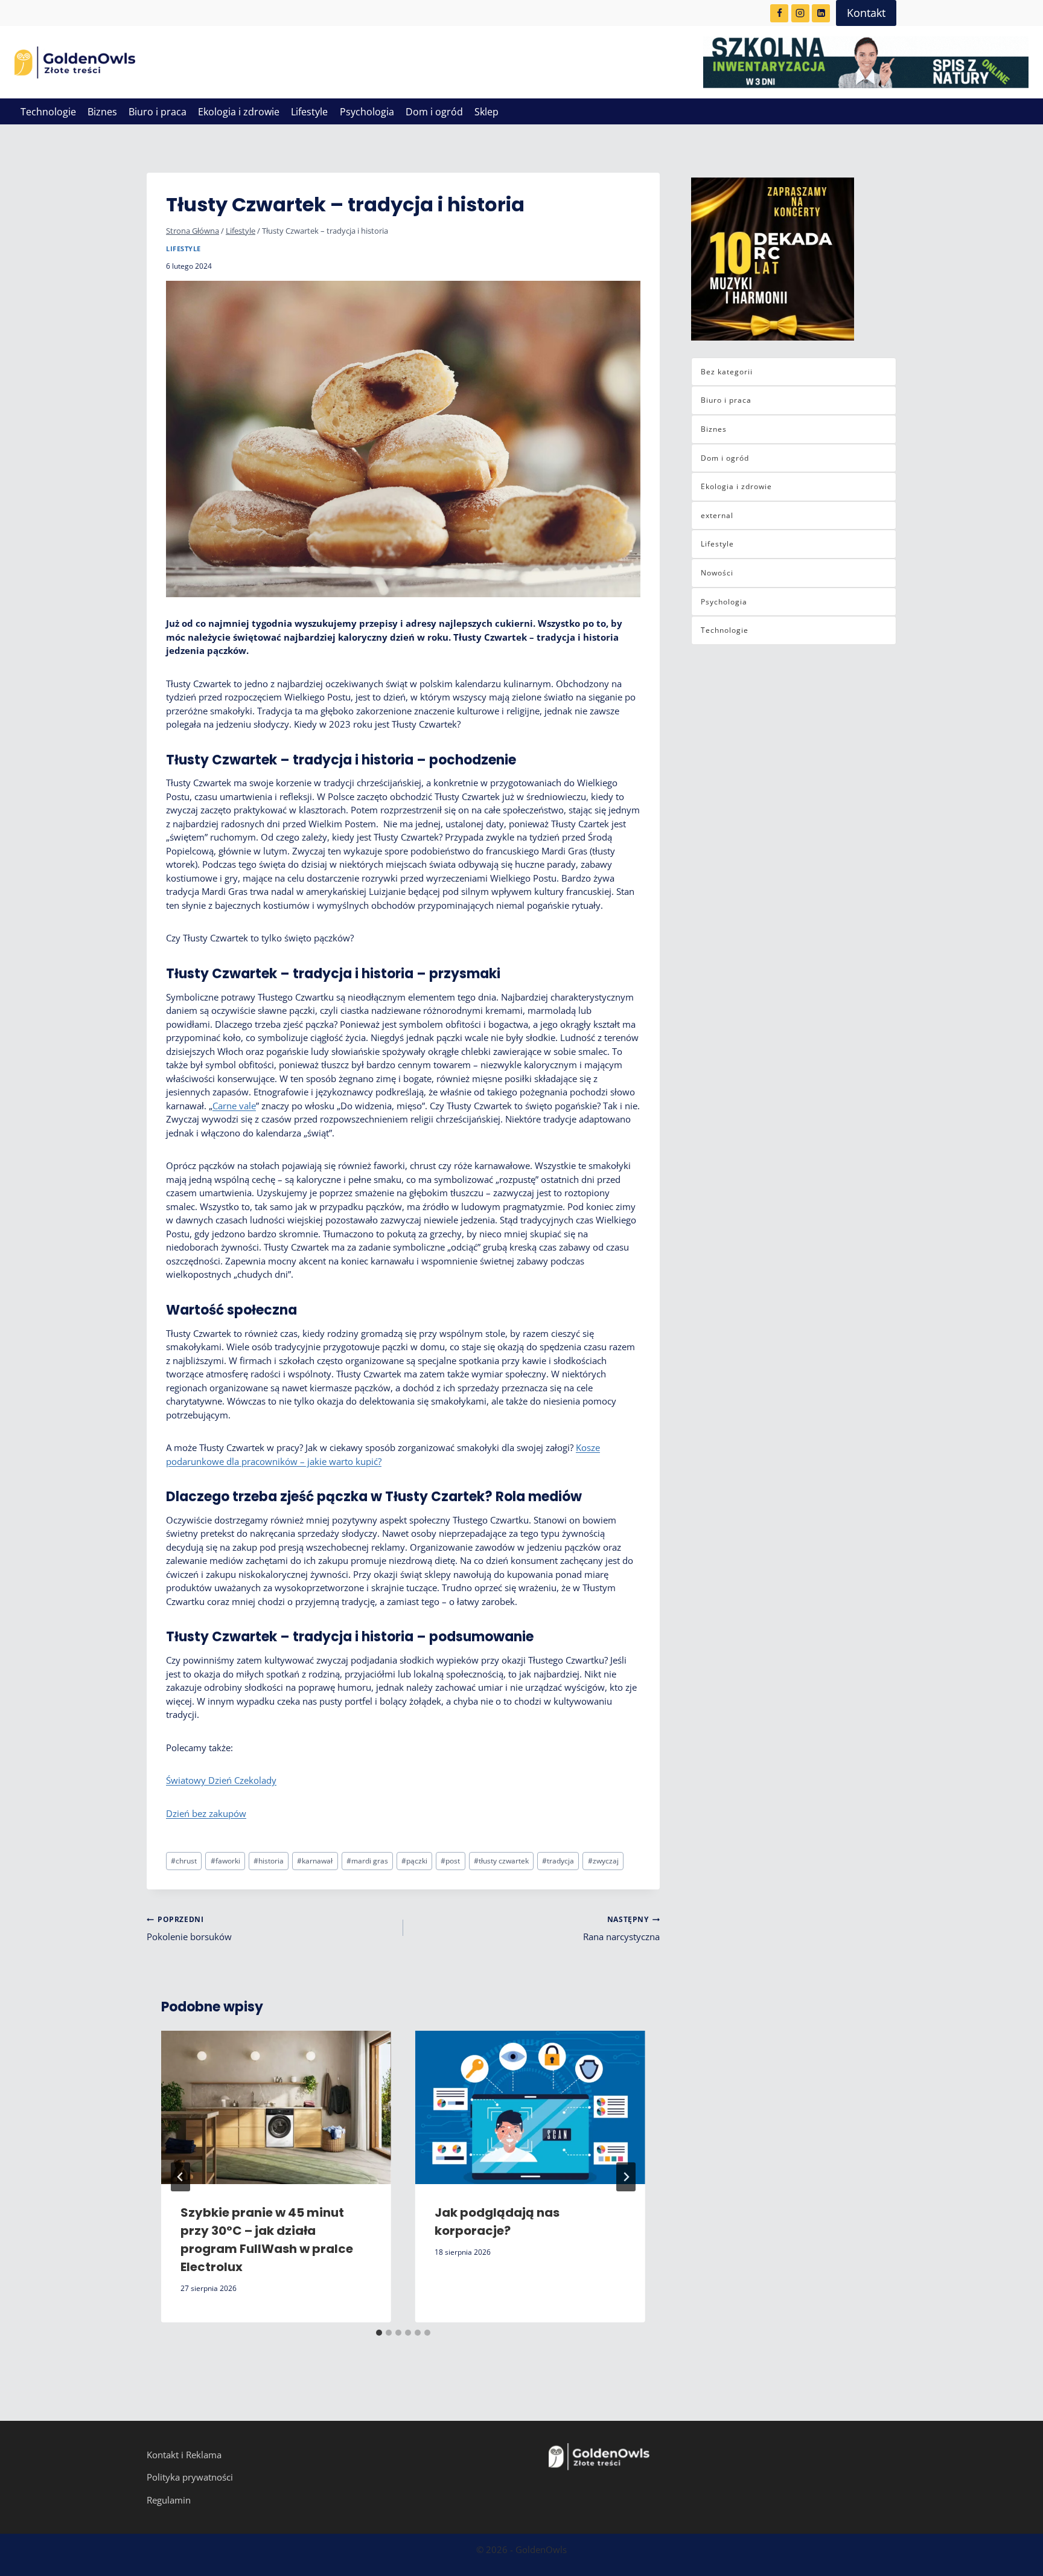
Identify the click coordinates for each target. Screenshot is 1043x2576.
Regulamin (169, 2500)
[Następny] (626, 2177)
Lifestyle (309, 112)
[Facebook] (779, 13)
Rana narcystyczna (621, 1928)
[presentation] (276, 2107)
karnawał (315, 1861)
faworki (225, 1861)
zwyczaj (603, 1861)
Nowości (717, 573)
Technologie (48, 112)
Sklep (486, 112)
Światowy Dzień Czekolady (221, 1780)
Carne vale (234, 1106)
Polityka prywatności (190, 2477)
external (717, 515)
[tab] (379, 2333)
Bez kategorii (727, 372)
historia (269, 1861)
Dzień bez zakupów (206, 1813)
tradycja (558, 1861)
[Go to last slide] (180, 2177)
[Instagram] (800, 13)
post (450, 1861)
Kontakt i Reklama (184, 2455)
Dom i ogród (434, 112)
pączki (414, 1861)
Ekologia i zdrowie (239, 112)
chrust (184, 1861)
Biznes (102, 112)
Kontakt (866, 13)
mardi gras (367, 1861)
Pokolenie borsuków (189, 1928)
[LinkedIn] (821, 13)
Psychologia (367, 112)
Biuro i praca (158, 112)
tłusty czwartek (501, 1861)
